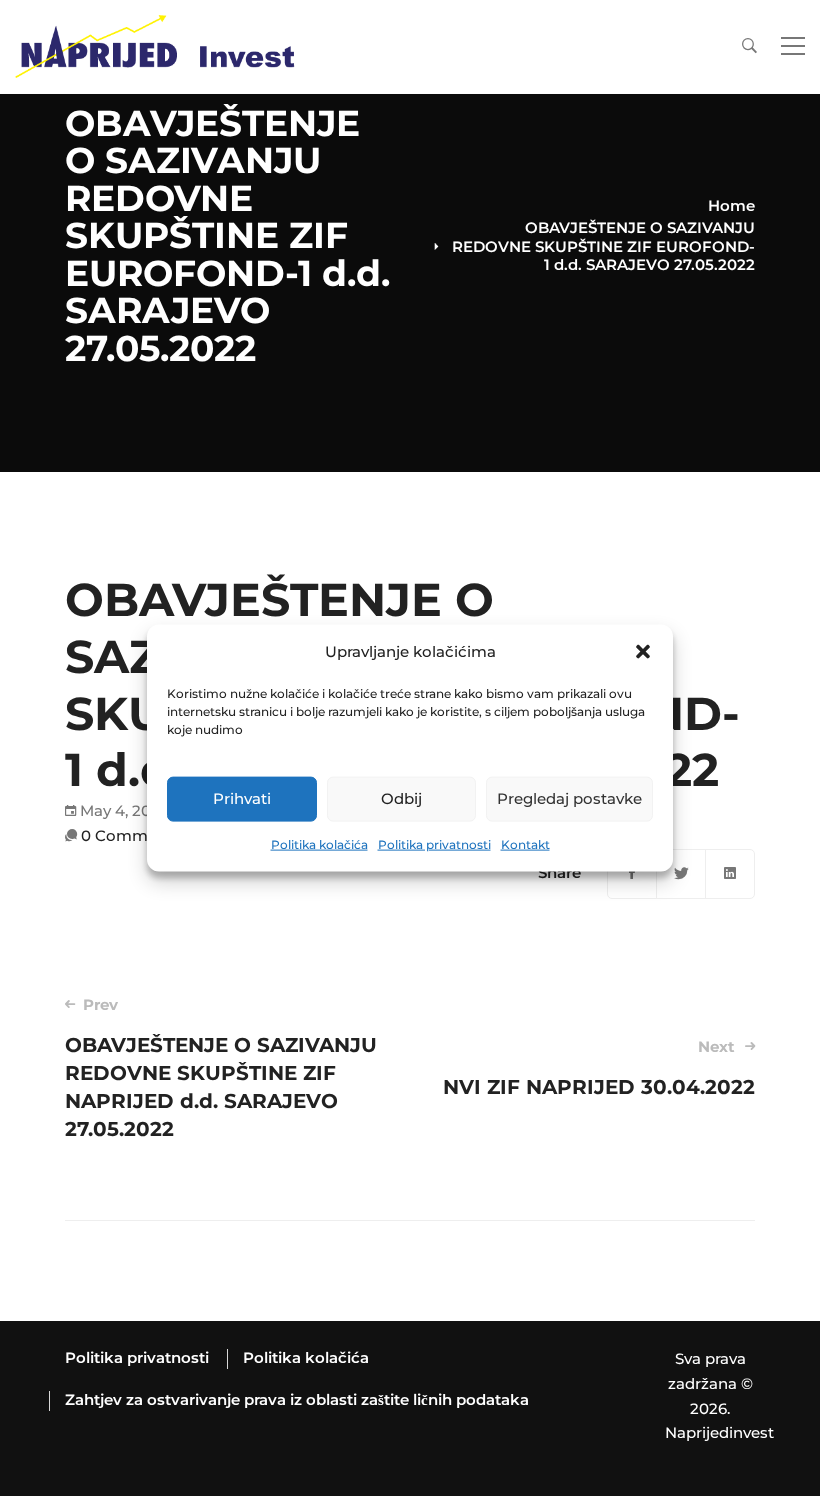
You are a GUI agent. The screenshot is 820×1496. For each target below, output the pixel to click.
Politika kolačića (319, 844)
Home (731, 205)
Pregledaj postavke (569, 798)
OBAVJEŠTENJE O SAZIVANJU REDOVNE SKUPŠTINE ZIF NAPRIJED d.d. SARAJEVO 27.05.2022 (221, 1068)
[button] (643, 652)
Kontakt (525, 844)
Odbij (401, 798)
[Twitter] (681, 874)
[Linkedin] (730, 874)
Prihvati (242, 798)
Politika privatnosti (434, 844)
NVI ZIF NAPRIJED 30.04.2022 (599, 1068)
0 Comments (131, 835)
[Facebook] (632, 874)
